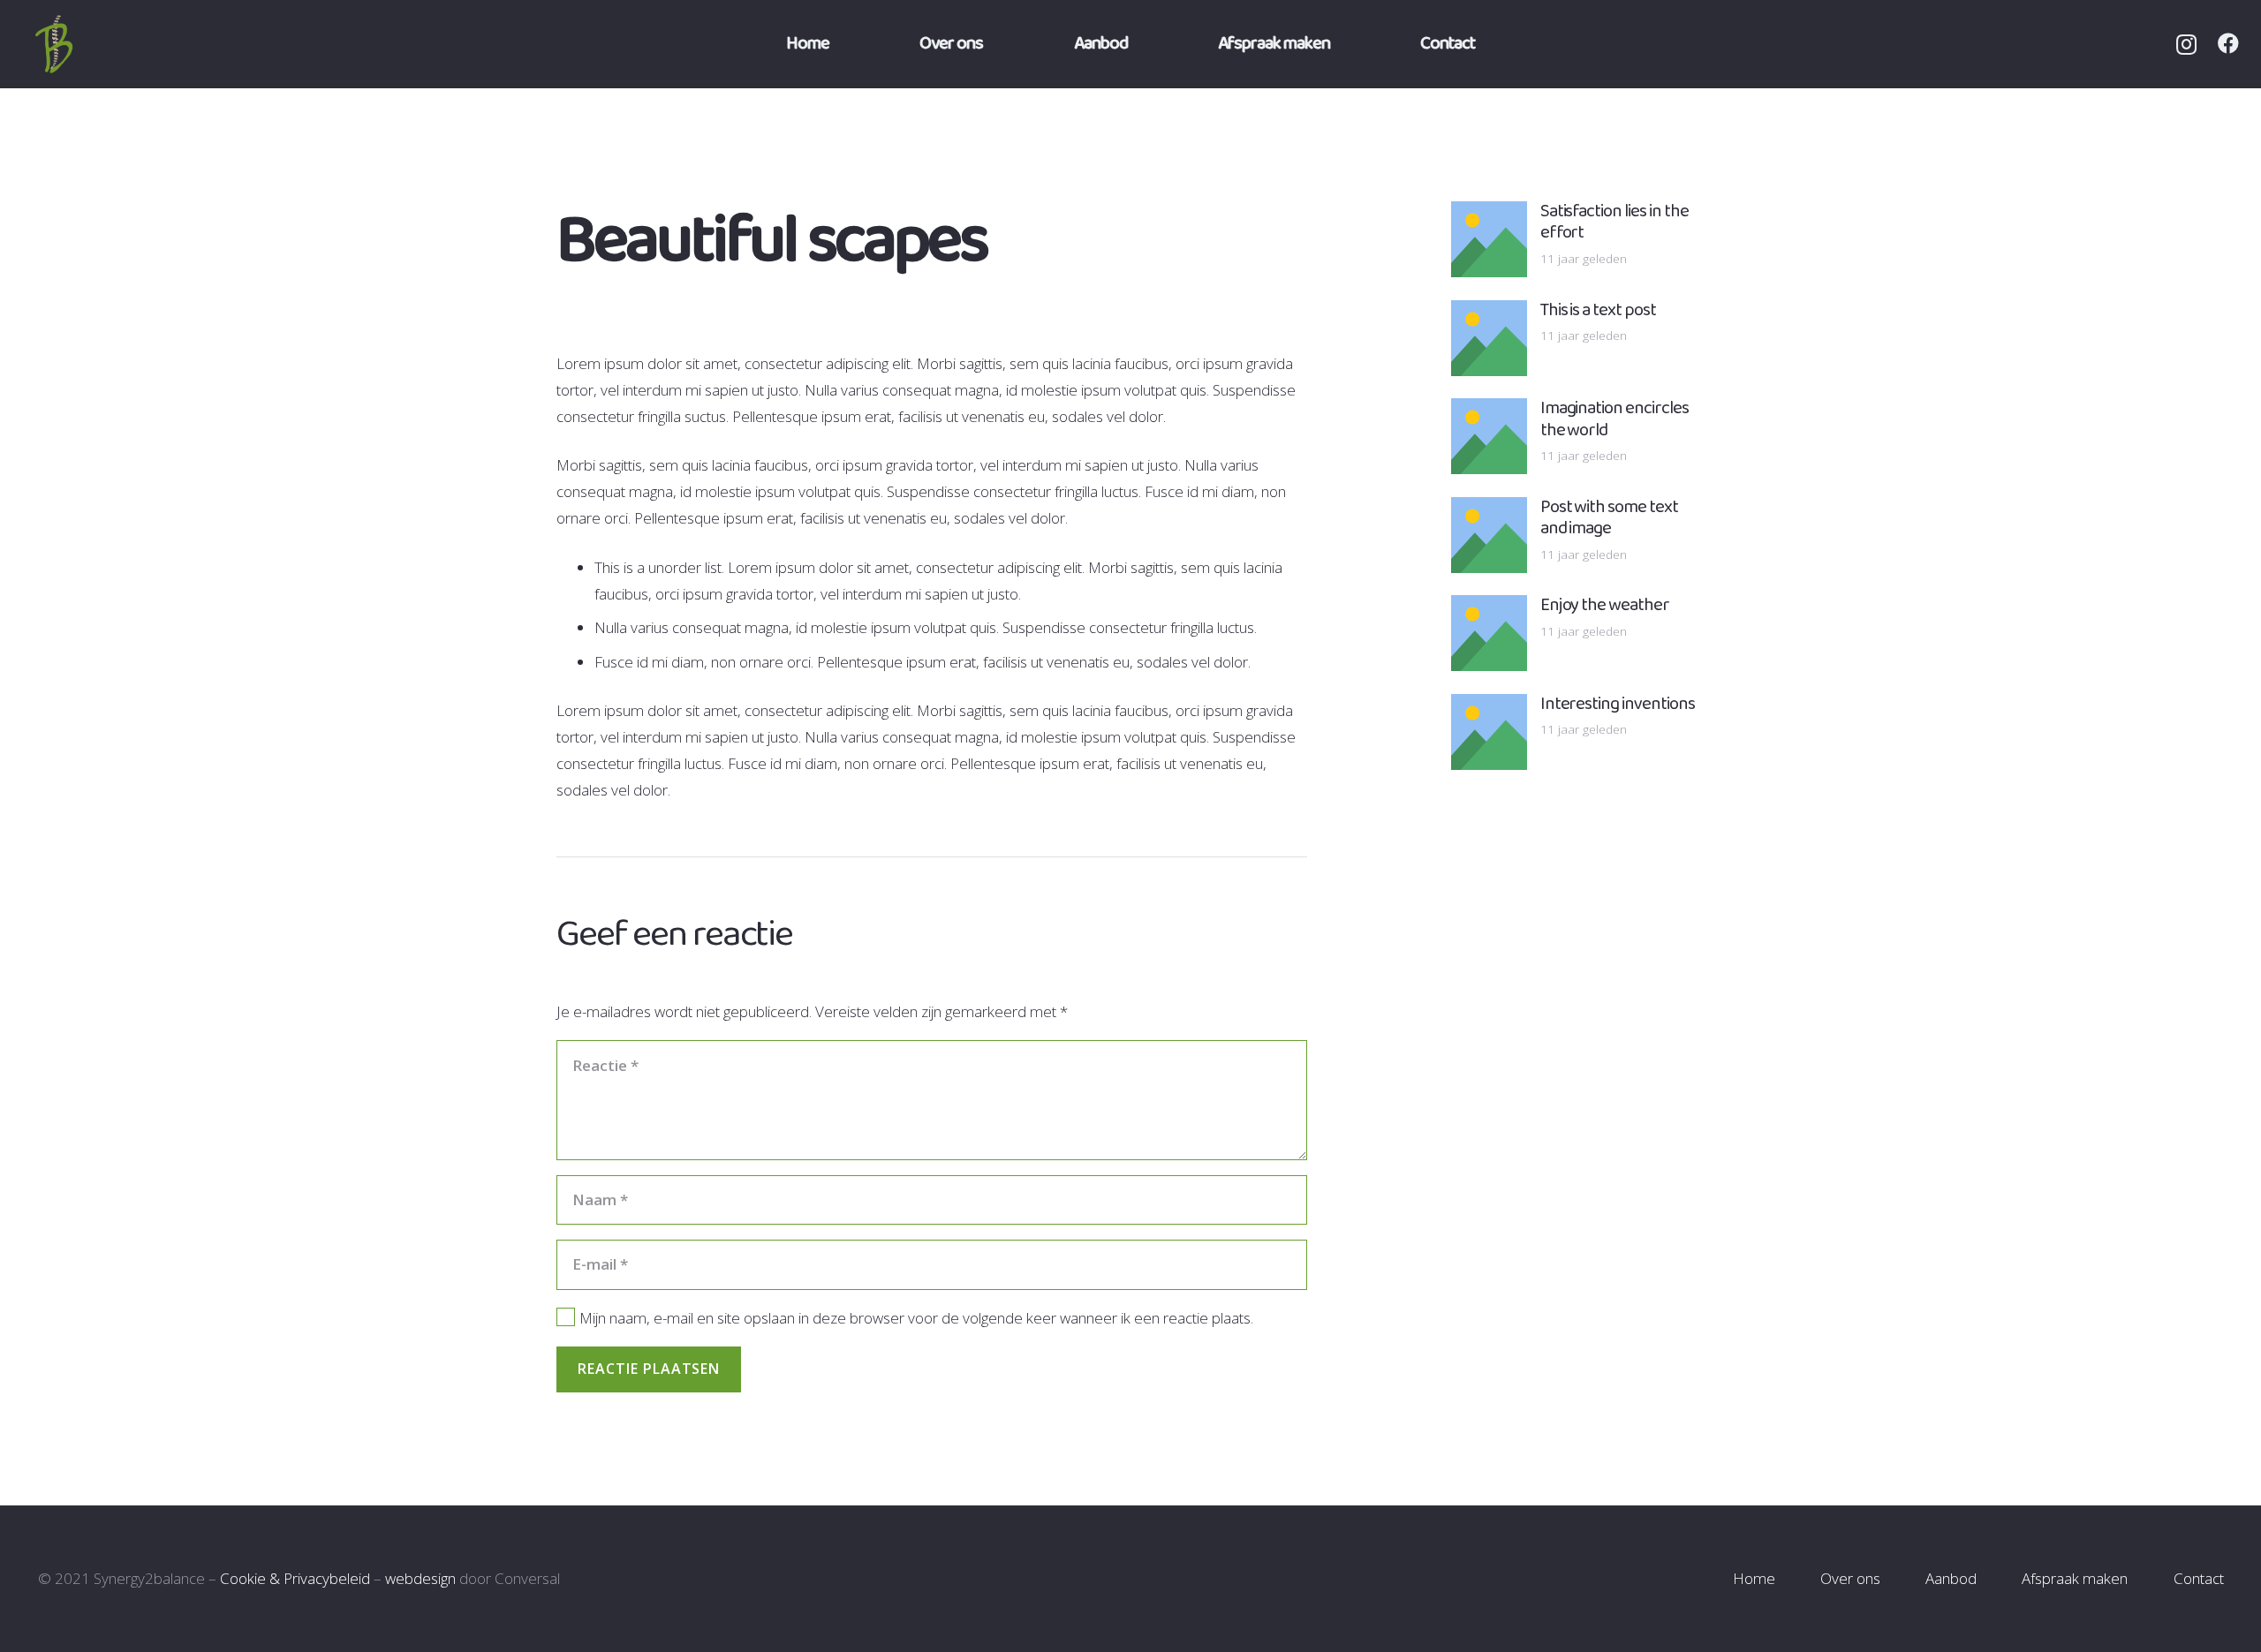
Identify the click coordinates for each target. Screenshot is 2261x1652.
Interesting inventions (1618, 704)
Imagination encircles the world (1615, 419)
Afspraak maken (2075, 1578)
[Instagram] (2186, 44)
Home (1754, 1578)
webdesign (420, 1578)
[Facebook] (2228, 43)
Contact (2199, 1578)
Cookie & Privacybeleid (295, 1578)
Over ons (1850, 1578)
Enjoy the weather (1605, 605)
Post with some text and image (1610, 518)
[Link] (76, 44)
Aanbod (1951, 1578)
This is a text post (1599, 310)
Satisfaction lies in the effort (1615, 222)
